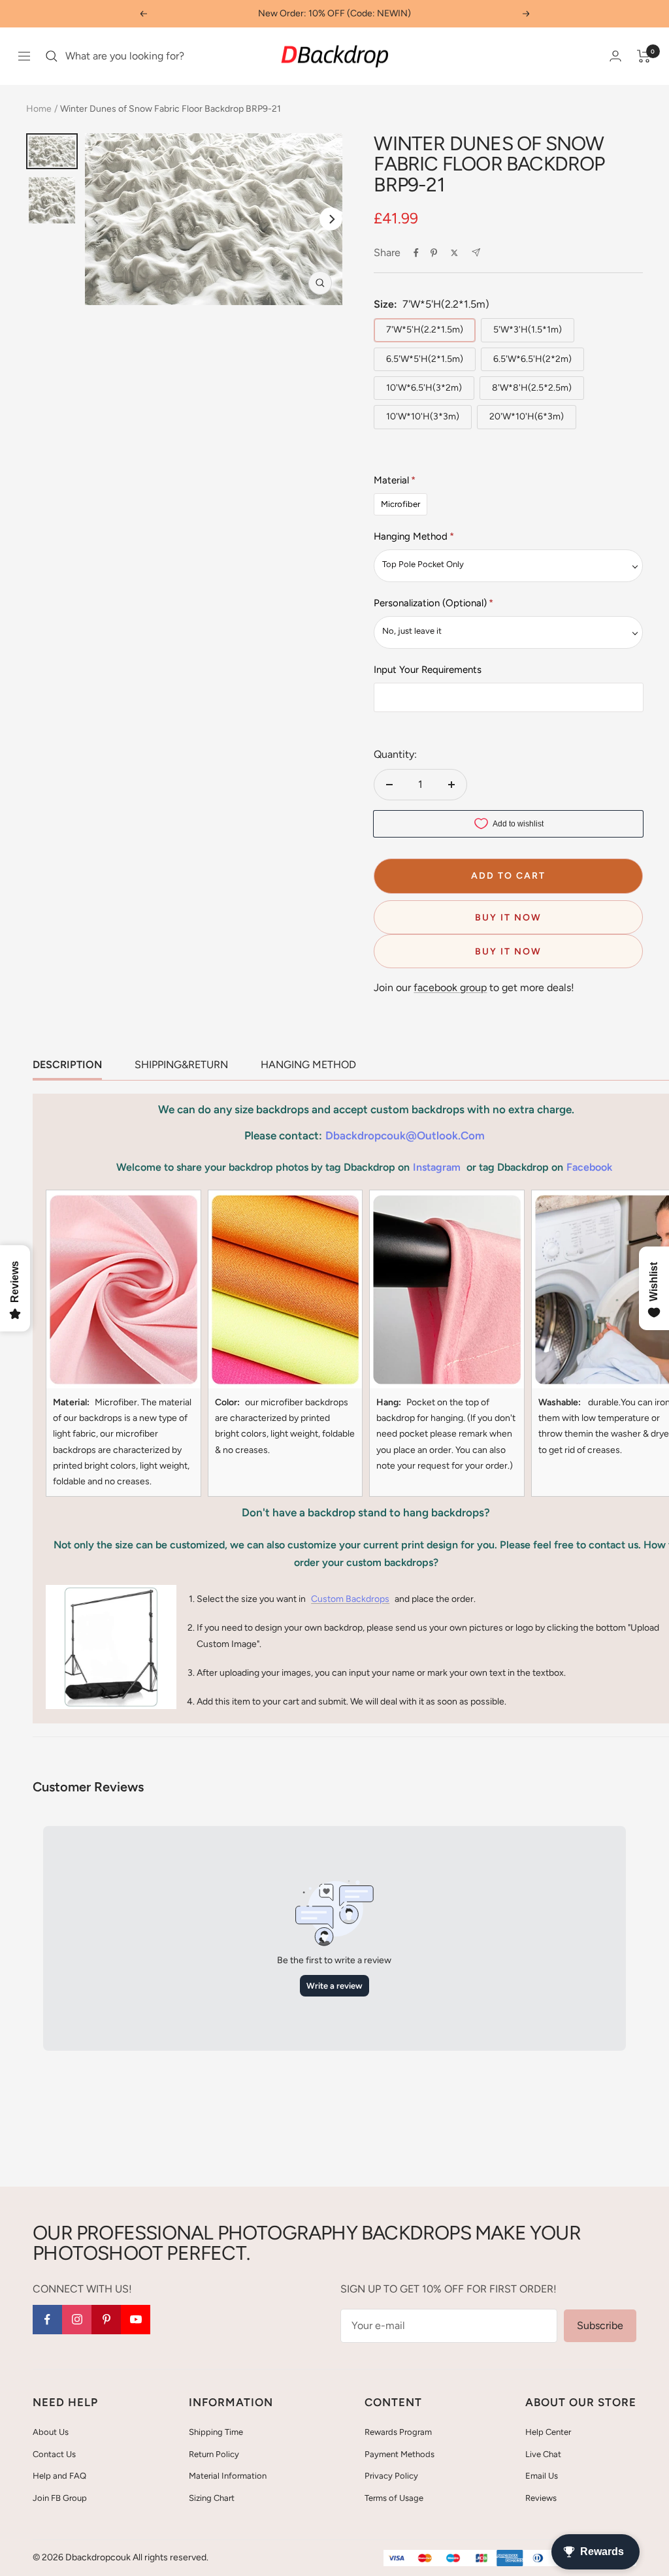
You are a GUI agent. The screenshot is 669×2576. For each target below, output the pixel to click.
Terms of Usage (394, 2498)
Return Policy (214, 2454)
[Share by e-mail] (476, 253)
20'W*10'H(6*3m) (527, 416)
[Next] (331, 219)
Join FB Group (60, 2498)
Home (39, 109)
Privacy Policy (391, 2476)
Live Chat (543, 2454)
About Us (51, 2432)
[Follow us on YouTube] (136, 2320)
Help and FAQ (59, 2476)
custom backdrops (350, 1599)
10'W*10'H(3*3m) (423, 416)
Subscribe (600, 2325)
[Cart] (644, 56)
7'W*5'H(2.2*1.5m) (425, 330)
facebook (589, 1167)
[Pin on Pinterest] (434, 253)
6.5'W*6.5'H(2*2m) (532, 359)
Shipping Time (216, 2432)
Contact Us (54, 2454)
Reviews (541, 2498)
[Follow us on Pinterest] (106, 2320)
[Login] (615, 56)
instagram (437, 1167)
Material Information (228, 2476)
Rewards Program (398, 2432)
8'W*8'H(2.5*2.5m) (532, 388)
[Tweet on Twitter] (454, 253)
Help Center (548, 2432)
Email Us (542, 2476)
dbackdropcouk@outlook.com (405, 1135)
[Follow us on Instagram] (77, 2320)
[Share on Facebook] (416, 253)
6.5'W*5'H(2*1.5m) (425, 359)
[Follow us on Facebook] (47, 2320)
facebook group (450, 987)
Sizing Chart (212, 2498)
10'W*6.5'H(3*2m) (424, 388)
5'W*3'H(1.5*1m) (528, 330)
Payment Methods (400, 2454)
